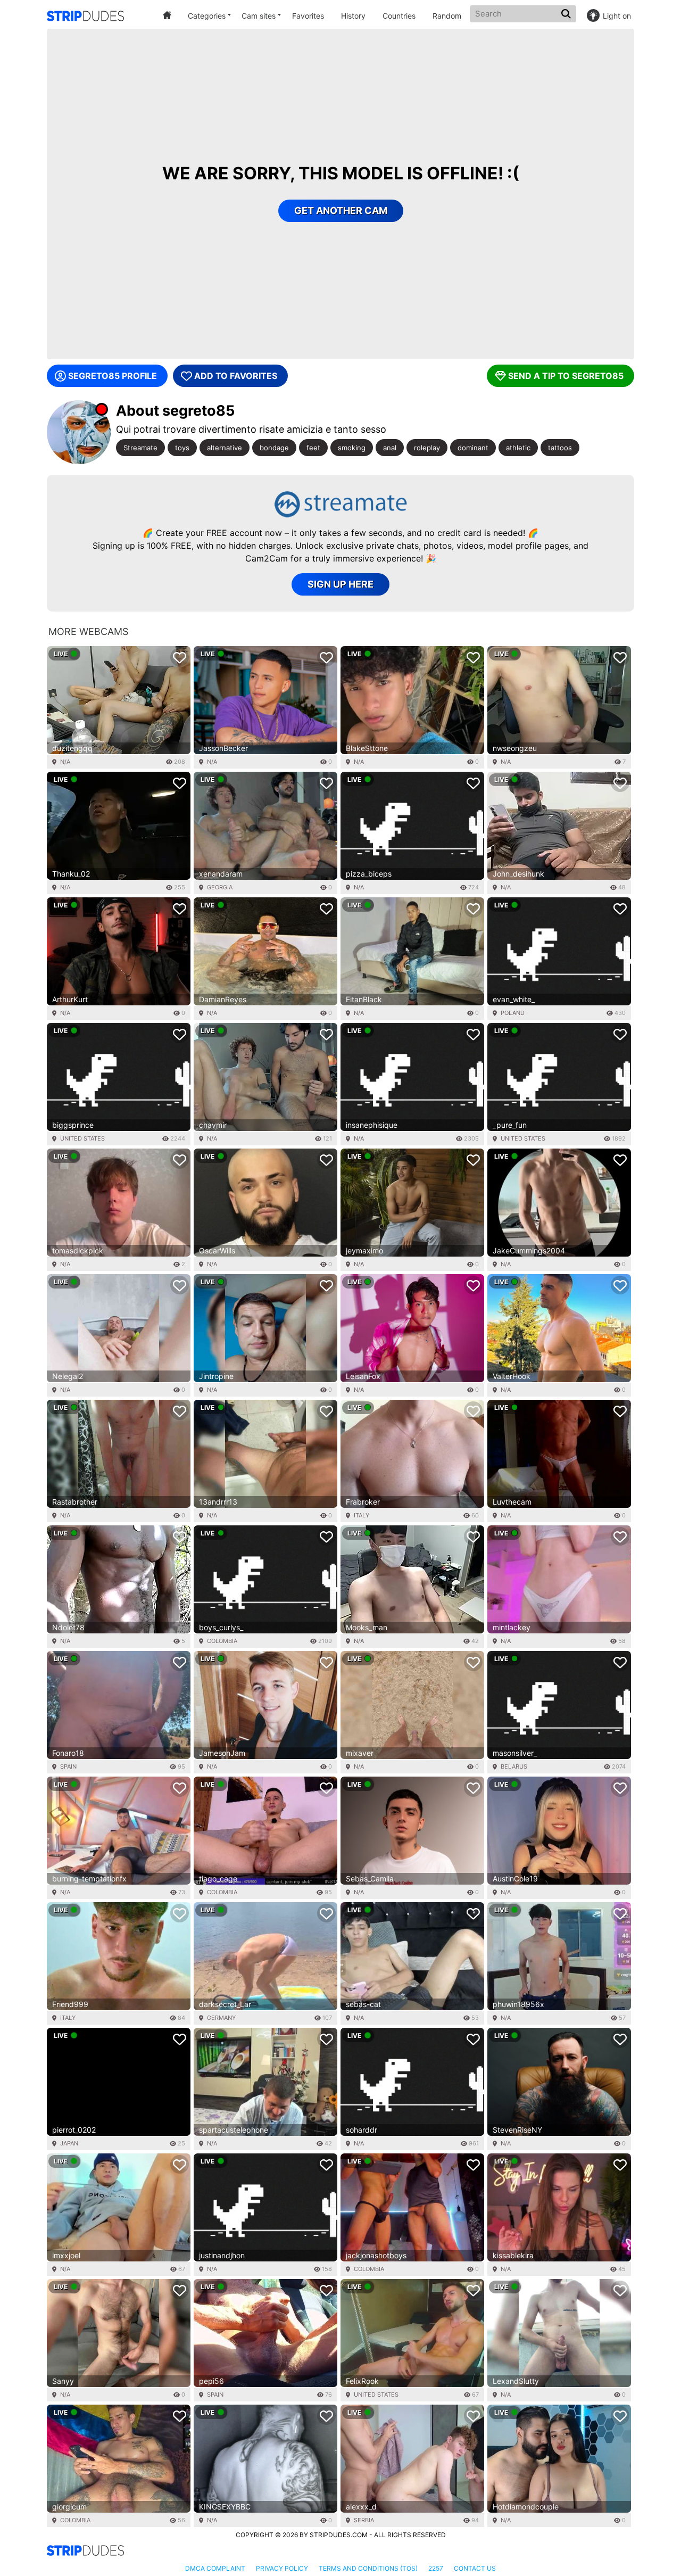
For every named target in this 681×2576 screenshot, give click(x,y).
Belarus (514, 1766)
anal (390, 448)
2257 (436, 2568)
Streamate (140, 448)
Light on (617, 16)
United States (82, 1138)
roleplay (427, 448)
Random (447, 16)
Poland (513, 1013)
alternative (225, 448)
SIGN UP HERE (340, 584)
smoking (352, 448)
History (353, 16)
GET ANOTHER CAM (341, 210)
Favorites (308, 16)
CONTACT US (475, 2568)
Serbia (364, 2520)
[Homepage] (85, 16)
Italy (362, 1515)
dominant (473, 448)
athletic (518, 448)
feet (313, 448)
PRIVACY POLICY (282, 2568)
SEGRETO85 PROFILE (113, 376)
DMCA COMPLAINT (215, 2568)
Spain (68, 1766)
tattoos (560, 448)
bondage (274, 448)
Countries (399, 16)
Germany (221, 2018)
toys (182, 448)
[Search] (567, 14)
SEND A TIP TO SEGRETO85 (566, 376)
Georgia (220, 887)
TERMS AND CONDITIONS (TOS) (368, 2568)
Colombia (222, 1641)
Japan (69, 2143)
